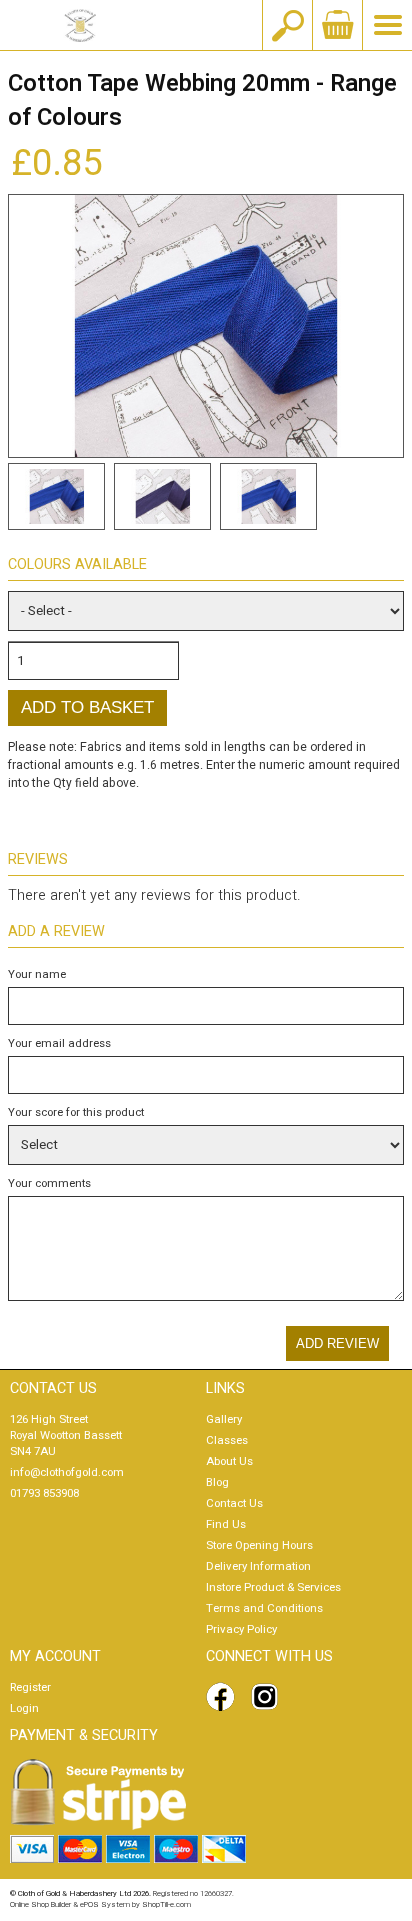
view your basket (337, 25)
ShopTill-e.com (166, 1904)
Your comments (49, 1183)
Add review (337, 1343)
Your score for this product (76, 1112)
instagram (269, 1697)
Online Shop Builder (40, 1904)
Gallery (224, 1419)
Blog (217, 1482)
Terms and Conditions (264, 1608)
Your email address (59, 1043)
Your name (37, 974)
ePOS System (105, 1904)
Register (30, 1687)
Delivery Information (258, 1566)
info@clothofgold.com (67, 1472)
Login (24, 1708)
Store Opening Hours (259, 1545)
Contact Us (234, 1503)
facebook (224, 1697)
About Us (229, 1461)
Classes (227, 1440)
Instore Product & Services (273, 1587)
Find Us (226, 1524)
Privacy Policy (241, 1629)
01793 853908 (44, 1493)
